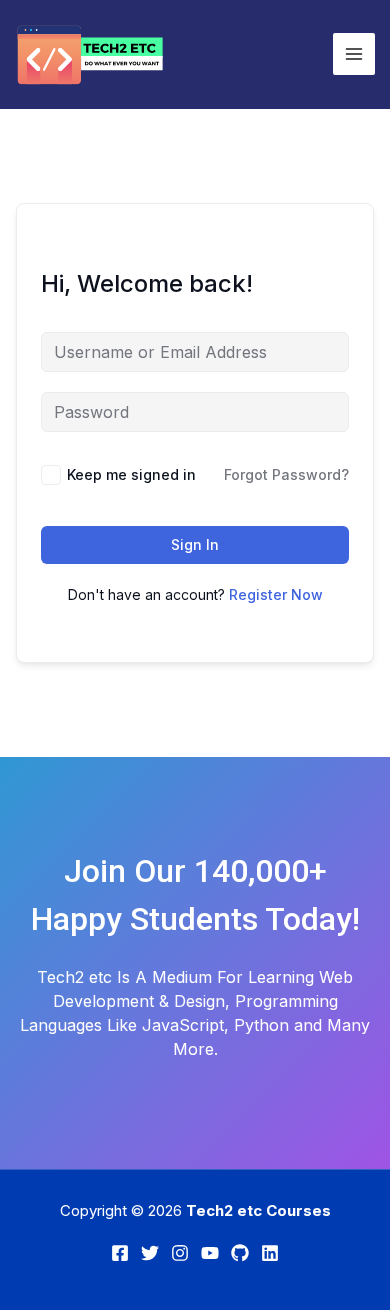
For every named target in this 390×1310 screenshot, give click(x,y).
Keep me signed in (131, 474)
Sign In (195, 544)
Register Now (276, 594)
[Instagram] (180, 1253)
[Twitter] (150, 1253)
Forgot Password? (286, 474)
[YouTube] (210, 1253)
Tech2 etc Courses (258, 1210)
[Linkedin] (270, 1253)
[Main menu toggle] (354, 54)
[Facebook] (120, 1253)
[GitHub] (240, 1253)
